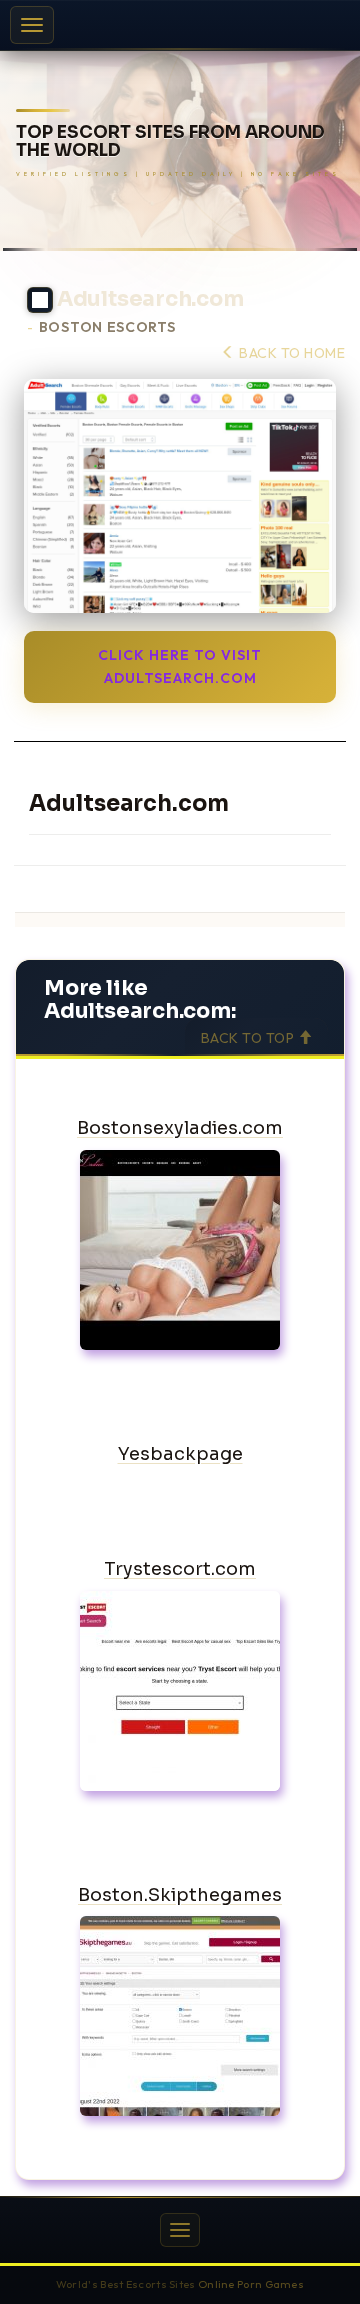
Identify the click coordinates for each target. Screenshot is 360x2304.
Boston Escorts (107, 327)
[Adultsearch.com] (180, 496)
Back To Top (249, 1038)
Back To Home (290, 353)
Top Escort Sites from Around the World (170, 142)
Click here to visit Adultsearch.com (180, 666)
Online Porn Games (251, 2284)
